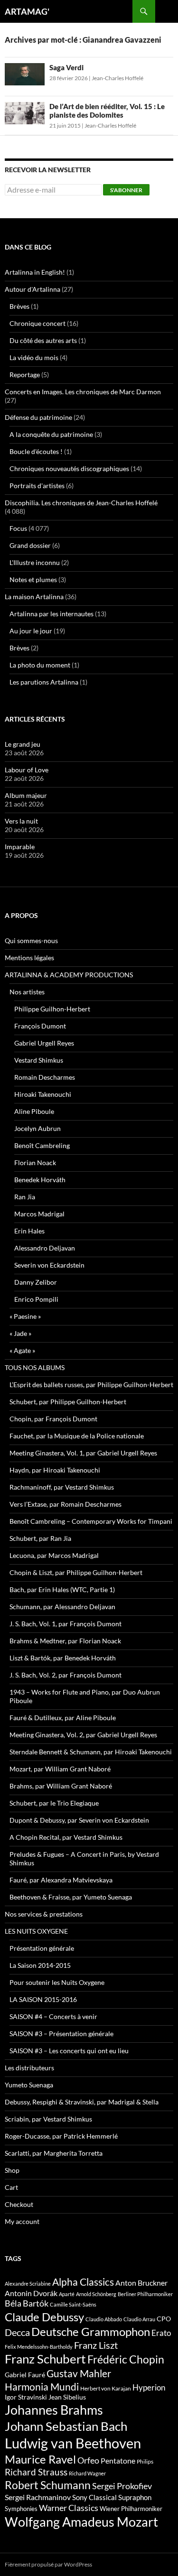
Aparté (67, 2294)
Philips (145, 2461)
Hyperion (149, 2388)
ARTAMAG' (27, 11)
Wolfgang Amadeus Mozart (81, 2522)
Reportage (25, 375)
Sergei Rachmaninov (38, 2497)
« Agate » (22, 1350)
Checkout (19, 2204)
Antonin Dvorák (31, 2293)
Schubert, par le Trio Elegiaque (54, 1803)
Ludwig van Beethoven (73, 2443)
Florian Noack (35, 1163)
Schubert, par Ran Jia (40, 1538)
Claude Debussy (44, 2317)
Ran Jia (25, 1197)
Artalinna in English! (35, 272)
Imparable (20, 847)
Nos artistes (27, 992)
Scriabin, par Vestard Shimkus (48, 2119)
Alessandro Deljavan (45, 1248)
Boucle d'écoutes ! (36, 451)
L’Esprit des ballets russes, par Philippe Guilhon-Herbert (91, 1385)
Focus (18, 528)
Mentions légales (29, 958)
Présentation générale (42, 1948)
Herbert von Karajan (106, 2388)
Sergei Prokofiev (122, 2486)
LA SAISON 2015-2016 (43, 1999)
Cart (11, 2187)
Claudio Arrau (139, 2319)
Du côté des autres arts (43, 340)
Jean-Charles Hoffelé (117, 78)
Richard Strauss (36, 2472)
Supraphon (135, 2497)
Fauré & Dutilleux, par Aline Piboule (63, 1718)
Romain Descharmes (45, 1077)
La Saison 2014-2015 (40, 1965)
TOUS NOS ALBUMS (35, 1367)
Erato (161, 2333)
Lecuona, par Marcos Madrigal (54, 1555)
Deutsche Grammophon (91, 2331)
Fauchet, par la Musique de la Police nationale (77, 1436)
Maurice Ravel (40, 2459)
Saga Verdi (66, 67)
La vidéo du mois (34, 357)
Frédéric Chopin (126, 2359)
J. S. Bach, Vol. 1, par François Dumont (66, 1624)
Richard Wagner (87, 2473)
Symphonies (21, 2509)
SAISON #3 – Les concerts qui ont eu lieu (69, 2051)
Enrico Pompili (36, 1299)
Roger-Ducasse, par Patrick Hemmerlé (61, 2136)
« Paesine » (25, 1316)
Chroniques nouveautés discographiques (69, 468)
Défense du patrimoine (38, 417)
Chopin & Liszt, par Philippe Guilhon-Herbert (76, 1572)
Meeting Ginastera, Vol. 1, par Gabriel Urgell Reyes (83, 1453)
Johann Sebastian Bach (66, 2426)
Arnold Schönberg (96, 2294)
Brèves (19, 306)
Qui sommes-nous (31, 941)
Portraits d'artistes (37, 486)
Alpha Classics (83, 2282)
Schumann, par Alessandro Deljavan (62, 1607)
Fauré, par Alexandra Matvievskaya (61, 1880)
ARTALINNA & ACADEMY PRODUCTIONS (69, 975)
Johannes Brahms (54, 2410)
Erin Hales (29, 1231)
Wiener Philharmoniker (131, 2509)
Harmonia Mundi (42, 2386)
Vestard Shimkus (39, 1060)
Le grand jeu (23, 744)
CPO (164, 2319)
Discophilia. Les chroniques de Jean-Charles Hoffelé (81, 503)
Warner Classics (69, 2508)
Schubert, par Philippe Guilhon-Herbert (68, 1402)
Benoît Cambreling (42, 1145)
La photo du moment (40, 665)
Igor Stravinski (26, 2397)
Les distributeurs (29, 2068)
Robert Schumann (48, 2485)
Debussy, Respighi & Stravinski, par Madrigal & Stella (82, 2102)
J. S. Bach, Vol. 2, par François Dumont (66, 1675)
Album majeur (26, 795)
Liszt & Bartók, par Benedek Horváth (63, 1658)
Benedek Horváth (40, 1180)
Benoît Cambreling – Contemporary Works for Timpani (91, 1521)
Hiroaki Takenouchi (43, 1094)
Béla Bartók (27, 2303)
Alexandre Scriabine (28, 2284)
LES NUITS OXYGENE (36, 1931)
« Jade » (20, 1333)
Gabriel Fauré (25, 2375)
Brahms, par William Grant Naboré (61, 1786)
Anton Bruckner (141, 2283)
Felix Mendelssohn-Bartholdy (39, 2347)
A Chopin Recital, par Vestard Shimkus (66, 1837)
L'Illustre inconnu (35, 562)
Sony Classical (94, 2497)
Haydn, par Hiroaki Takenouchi (55, 1470)
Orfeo (88, 2460)
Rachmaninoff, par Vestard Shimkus (62, 1487)
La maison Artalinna (34, 597)
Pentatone (118, 2461)
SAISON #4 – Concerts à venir (53, 2016)
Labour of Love (27, 770)
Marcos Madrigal (39, 1214)
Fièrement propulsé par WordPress (48, 2564)
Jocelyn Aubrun (37, 1128)
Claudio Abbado (104, 2319)
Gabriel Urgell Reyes (44, 1043)
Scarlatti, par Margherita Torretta (54, 2153)
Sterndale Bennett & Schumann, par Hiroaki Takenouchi (91, 1752)
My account (22, 2221)
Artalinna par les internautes (52, 614)
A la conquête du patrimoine (51, 434)
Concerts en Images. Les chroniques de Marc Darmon (83, 392)
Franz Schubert (45, 2359)
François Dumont (40, 1026)
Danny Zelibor (36, 1282)
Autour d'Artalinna (33, 289)
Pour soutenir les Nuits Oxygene (57, 1982)
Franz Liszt (96, 2345)
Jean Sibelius (67, 2397)
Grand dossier (30, 545)
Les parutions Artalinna (44, 682)
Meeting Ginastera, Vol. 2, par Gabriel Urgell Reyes (83, 1735)
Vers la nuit (21, 821)
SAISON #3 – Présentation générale (61, 2034)
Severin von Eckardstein (49, 1265)
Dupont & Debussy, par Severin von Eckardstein (79, 1820)
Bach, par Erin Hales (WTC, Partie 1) (62, 1589)
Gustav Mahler (79, 2373)
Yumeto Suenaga (29, 2085)
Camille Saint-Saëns (73, 2304)
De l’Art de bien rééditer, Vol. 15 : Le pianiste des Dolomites (107, 111)
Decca (17, 2332)
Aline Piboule (34, 1111)
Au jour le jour (31, 631)
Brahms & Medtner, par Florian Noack (65, 1641)
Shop (12, 2170)
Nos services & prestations (44, 1914)
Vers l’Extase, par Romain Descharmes (66, 1504)
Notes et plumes (33, 579)
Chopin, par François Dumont (53, 1419)
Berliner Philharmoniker (145, 2294)
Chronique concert (37, 323)
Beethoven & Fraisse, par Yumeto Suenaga (71, 1897)
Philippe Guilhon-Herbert (52, 1009)
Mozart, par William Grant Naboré (60, 1769)
